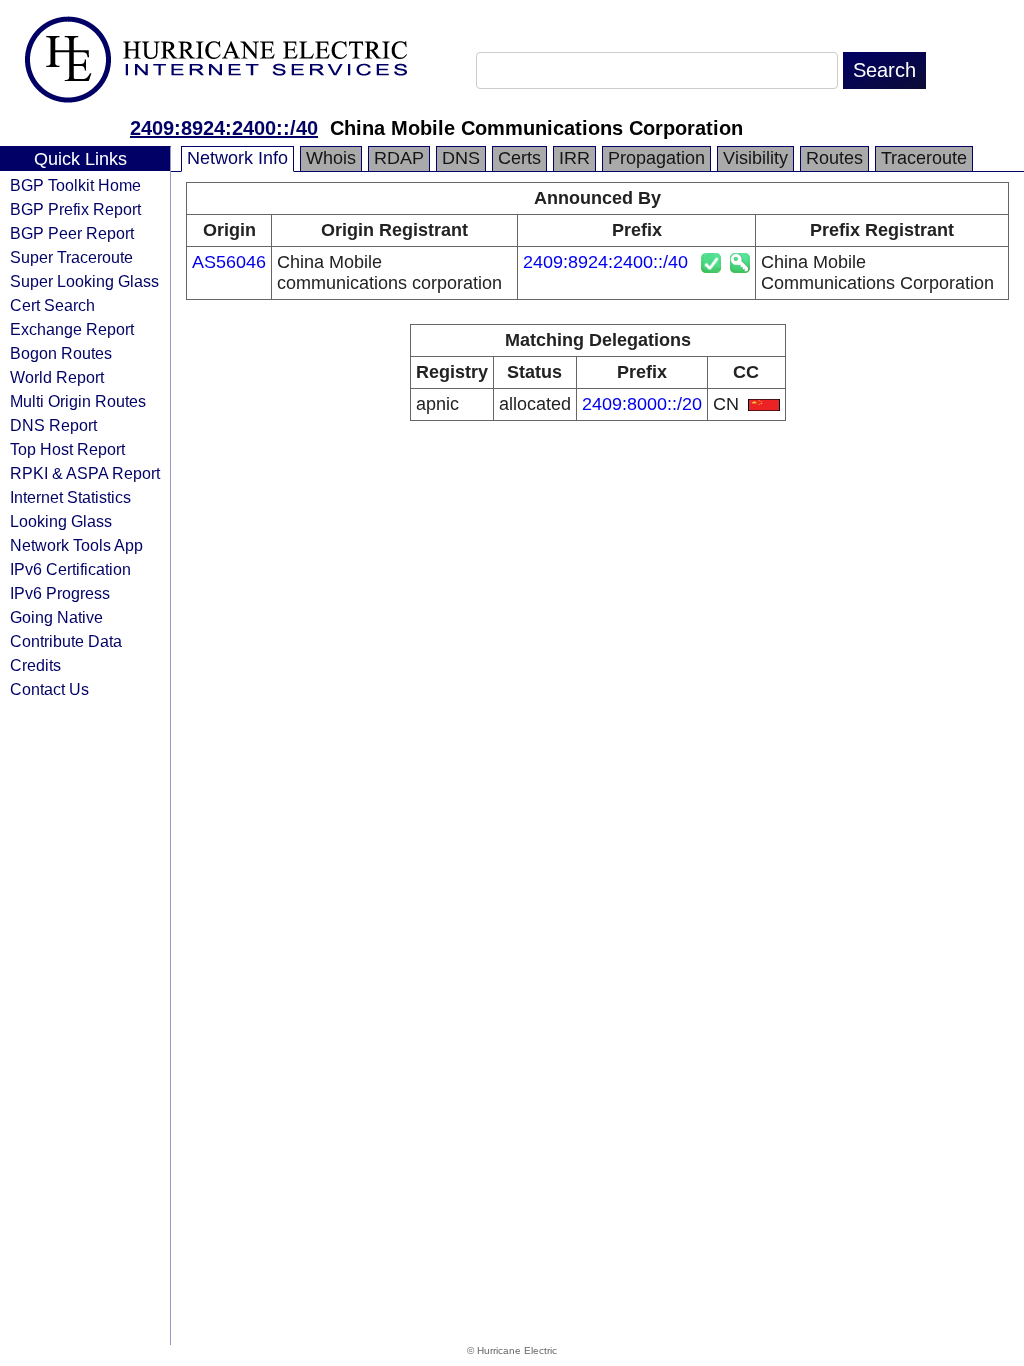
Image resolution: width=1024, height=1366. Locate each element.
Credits (35, 665)
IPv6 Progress (60, 593)
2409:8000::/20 (642, 404)
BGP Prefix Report (75, 209)
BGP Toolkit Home (75, 185)
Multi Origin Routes (78, 401)
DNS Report (53, 425)
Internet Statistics (70, 497)
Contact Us (49, 689)
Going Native (56, 617)
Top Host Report (67, 449)
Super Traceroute (71, 257)
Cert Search (52, 305)
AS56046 (229, 262)
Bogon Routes (61, 353)
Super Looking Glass (84, 281)
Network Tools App (76, 545)
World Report (57, 377)
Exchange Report (72, 329)
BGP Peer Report (72, 233)
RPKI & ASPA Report (85, 473)
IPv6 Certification (70, 569)
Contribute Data (66, 641)
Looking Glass (61, 521)
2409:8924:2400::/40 (224, 128)
